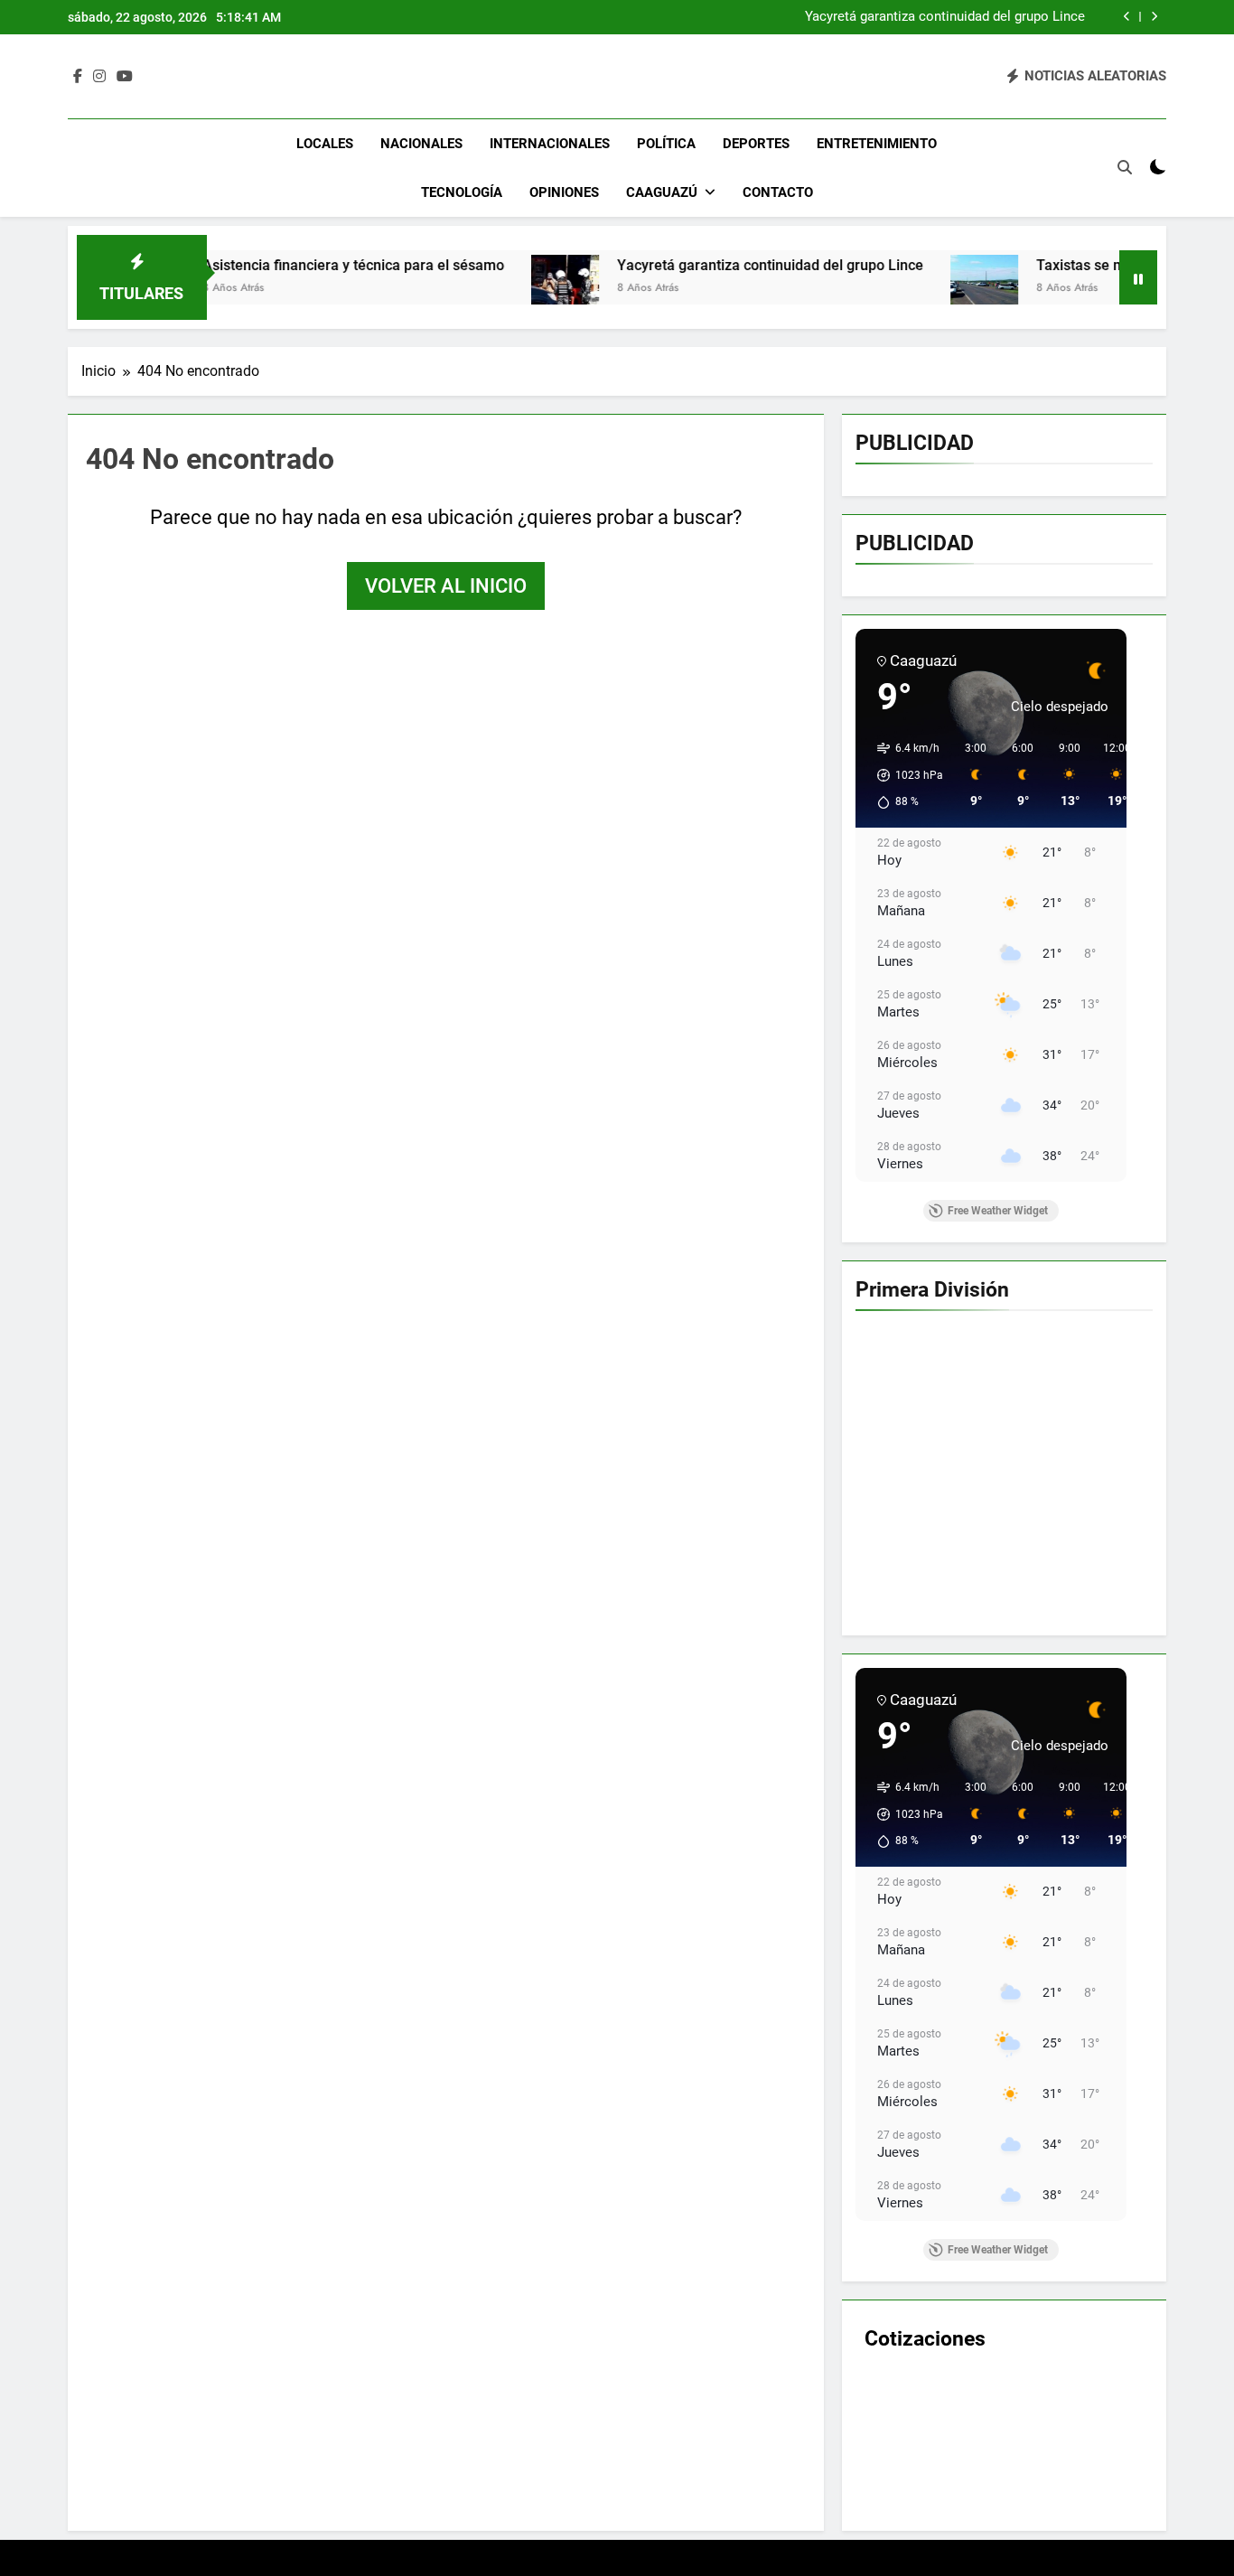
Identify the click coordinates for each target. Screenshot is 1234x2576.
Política (666, 144)
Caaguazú (662, 192)
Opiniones (564, 192)
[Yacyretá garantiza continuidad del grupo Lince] (478, 289)
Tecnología (462, 192)
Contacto (778, 192)
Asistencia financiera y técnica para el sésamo (266, 265)
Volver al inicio (446, 586)
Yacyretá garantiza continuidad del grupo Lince (945, 17)
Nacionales (421, 144)
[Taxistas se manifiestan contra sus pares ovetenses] (897, 289)
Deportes (756, 144)
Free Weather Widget (998, 1211)
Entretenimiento (877, 144)
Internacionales (550, 144)
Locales (325, 144)
